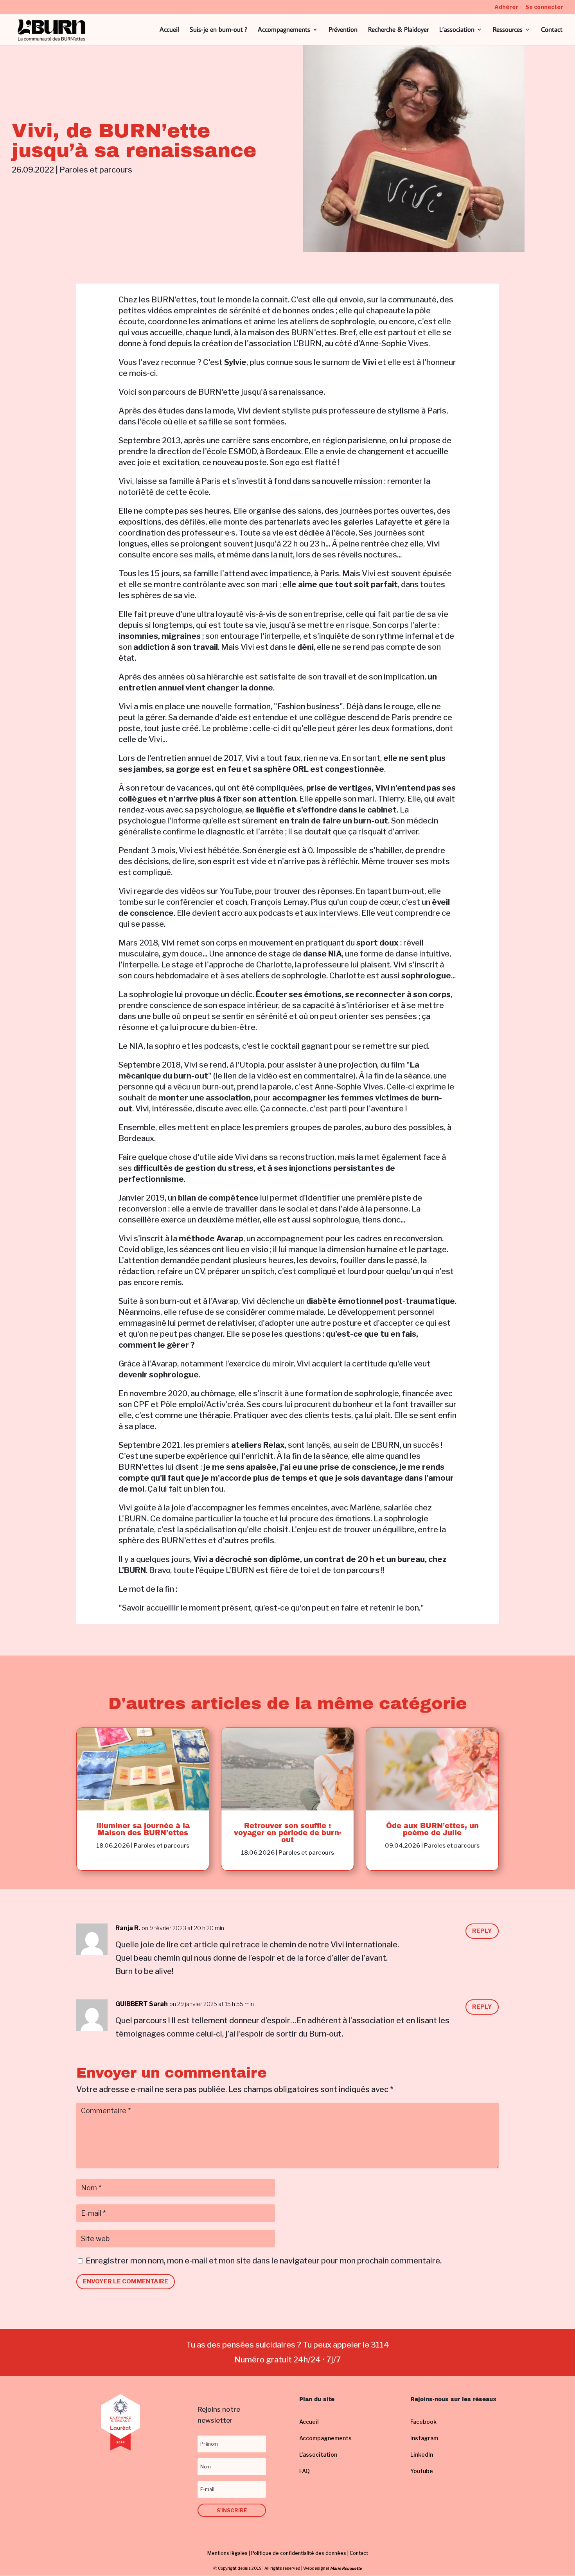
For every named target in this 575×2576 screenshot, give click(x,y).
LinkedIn (422, 2455)
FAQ (305, 2471)
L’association (457, 30)
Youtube (422, 2471)
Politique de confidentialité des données (299, 2553)
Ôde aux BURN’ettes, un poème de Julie (432, 1829)
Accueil (169, 30)
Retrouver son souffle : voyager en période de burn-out (288, 1833)
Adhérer (506, 7)
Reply (482, 1931)
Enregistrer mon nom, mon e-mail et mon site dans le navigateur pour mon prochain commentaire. (264, 2261)
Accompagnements (284, 30)
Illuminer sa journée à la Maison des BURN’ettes (143, 1829)
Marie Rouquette (346, 2568)
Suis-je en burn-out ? (218, 30)
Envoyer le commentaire (126, 2281)
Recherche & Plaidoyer (398, 30)
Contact (552, 30)
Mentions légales (227, 2553)
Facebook (423, 2422)
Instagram (424, 2438)
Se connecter (544, 7)
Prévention (343, 30)
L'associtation (318, 2455)
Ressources (508, 30)
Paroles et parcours (96, 170)
